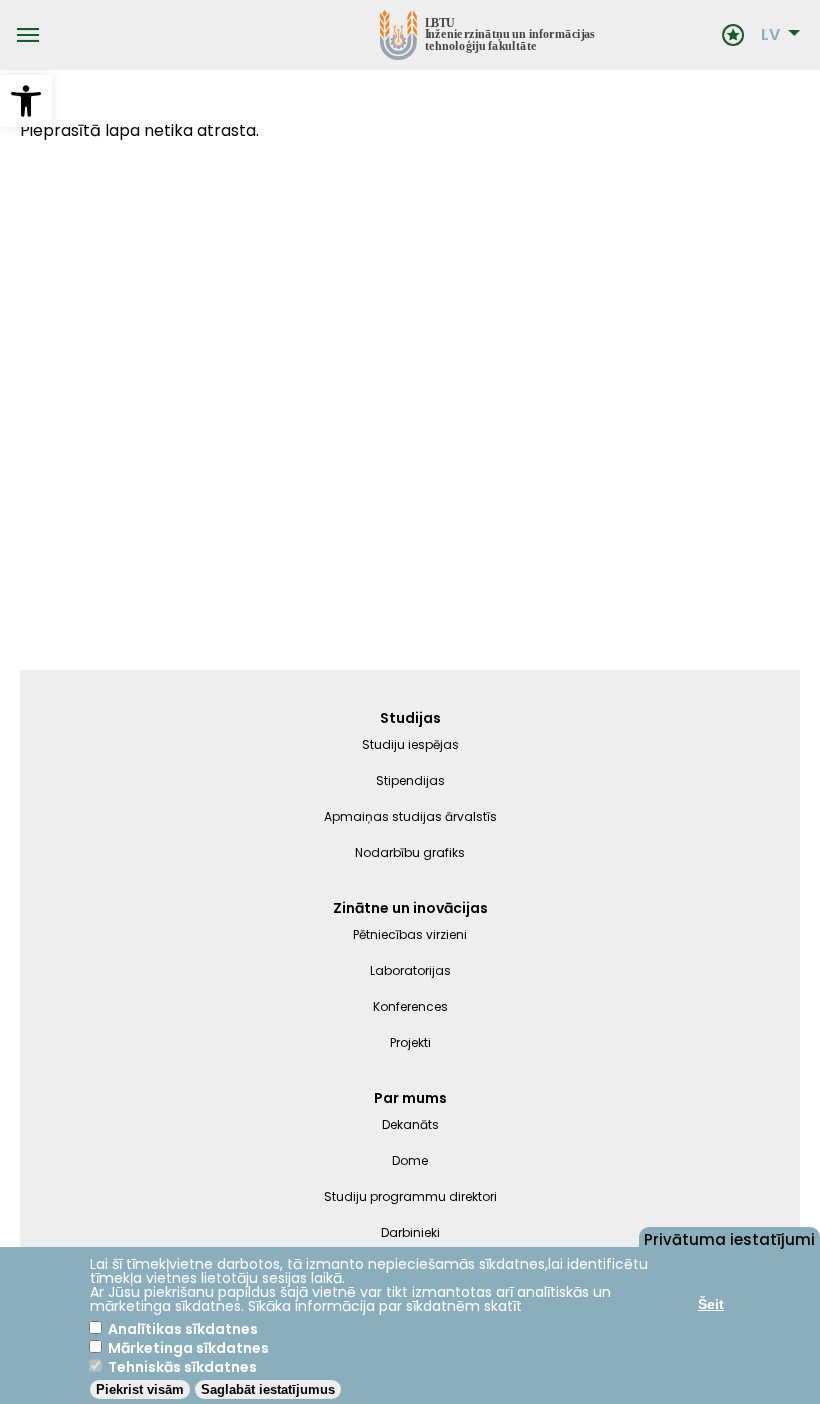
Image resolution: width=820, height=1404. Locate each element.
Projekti (410, 1042)
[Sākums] (380, 35)
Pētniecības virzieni (410, 934)
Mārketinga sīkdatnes (188, 1348)
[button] (26, 101)
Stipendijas (410, 780)
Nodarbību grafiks (410, 852)
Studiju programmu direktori (410, 1196)
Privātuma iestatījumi (729, 1238)
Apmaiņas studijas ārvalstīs (410, 816)
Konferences (410, 1006)
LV (770, 35)
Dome (410, 1160)
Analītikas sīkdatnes (183, 1329)
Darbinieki (410, 1232)
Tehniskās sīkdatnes (182, 1367)
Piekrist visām (140, 1389)
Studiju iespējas (410, 744)
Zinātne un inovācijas (410, 908)
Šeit (711, 1304)
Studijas (410, 718)
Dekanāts (410, 1124)
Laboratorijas (410, 970)
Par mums (410, 1098)
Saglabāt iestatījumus (268, 1389)
